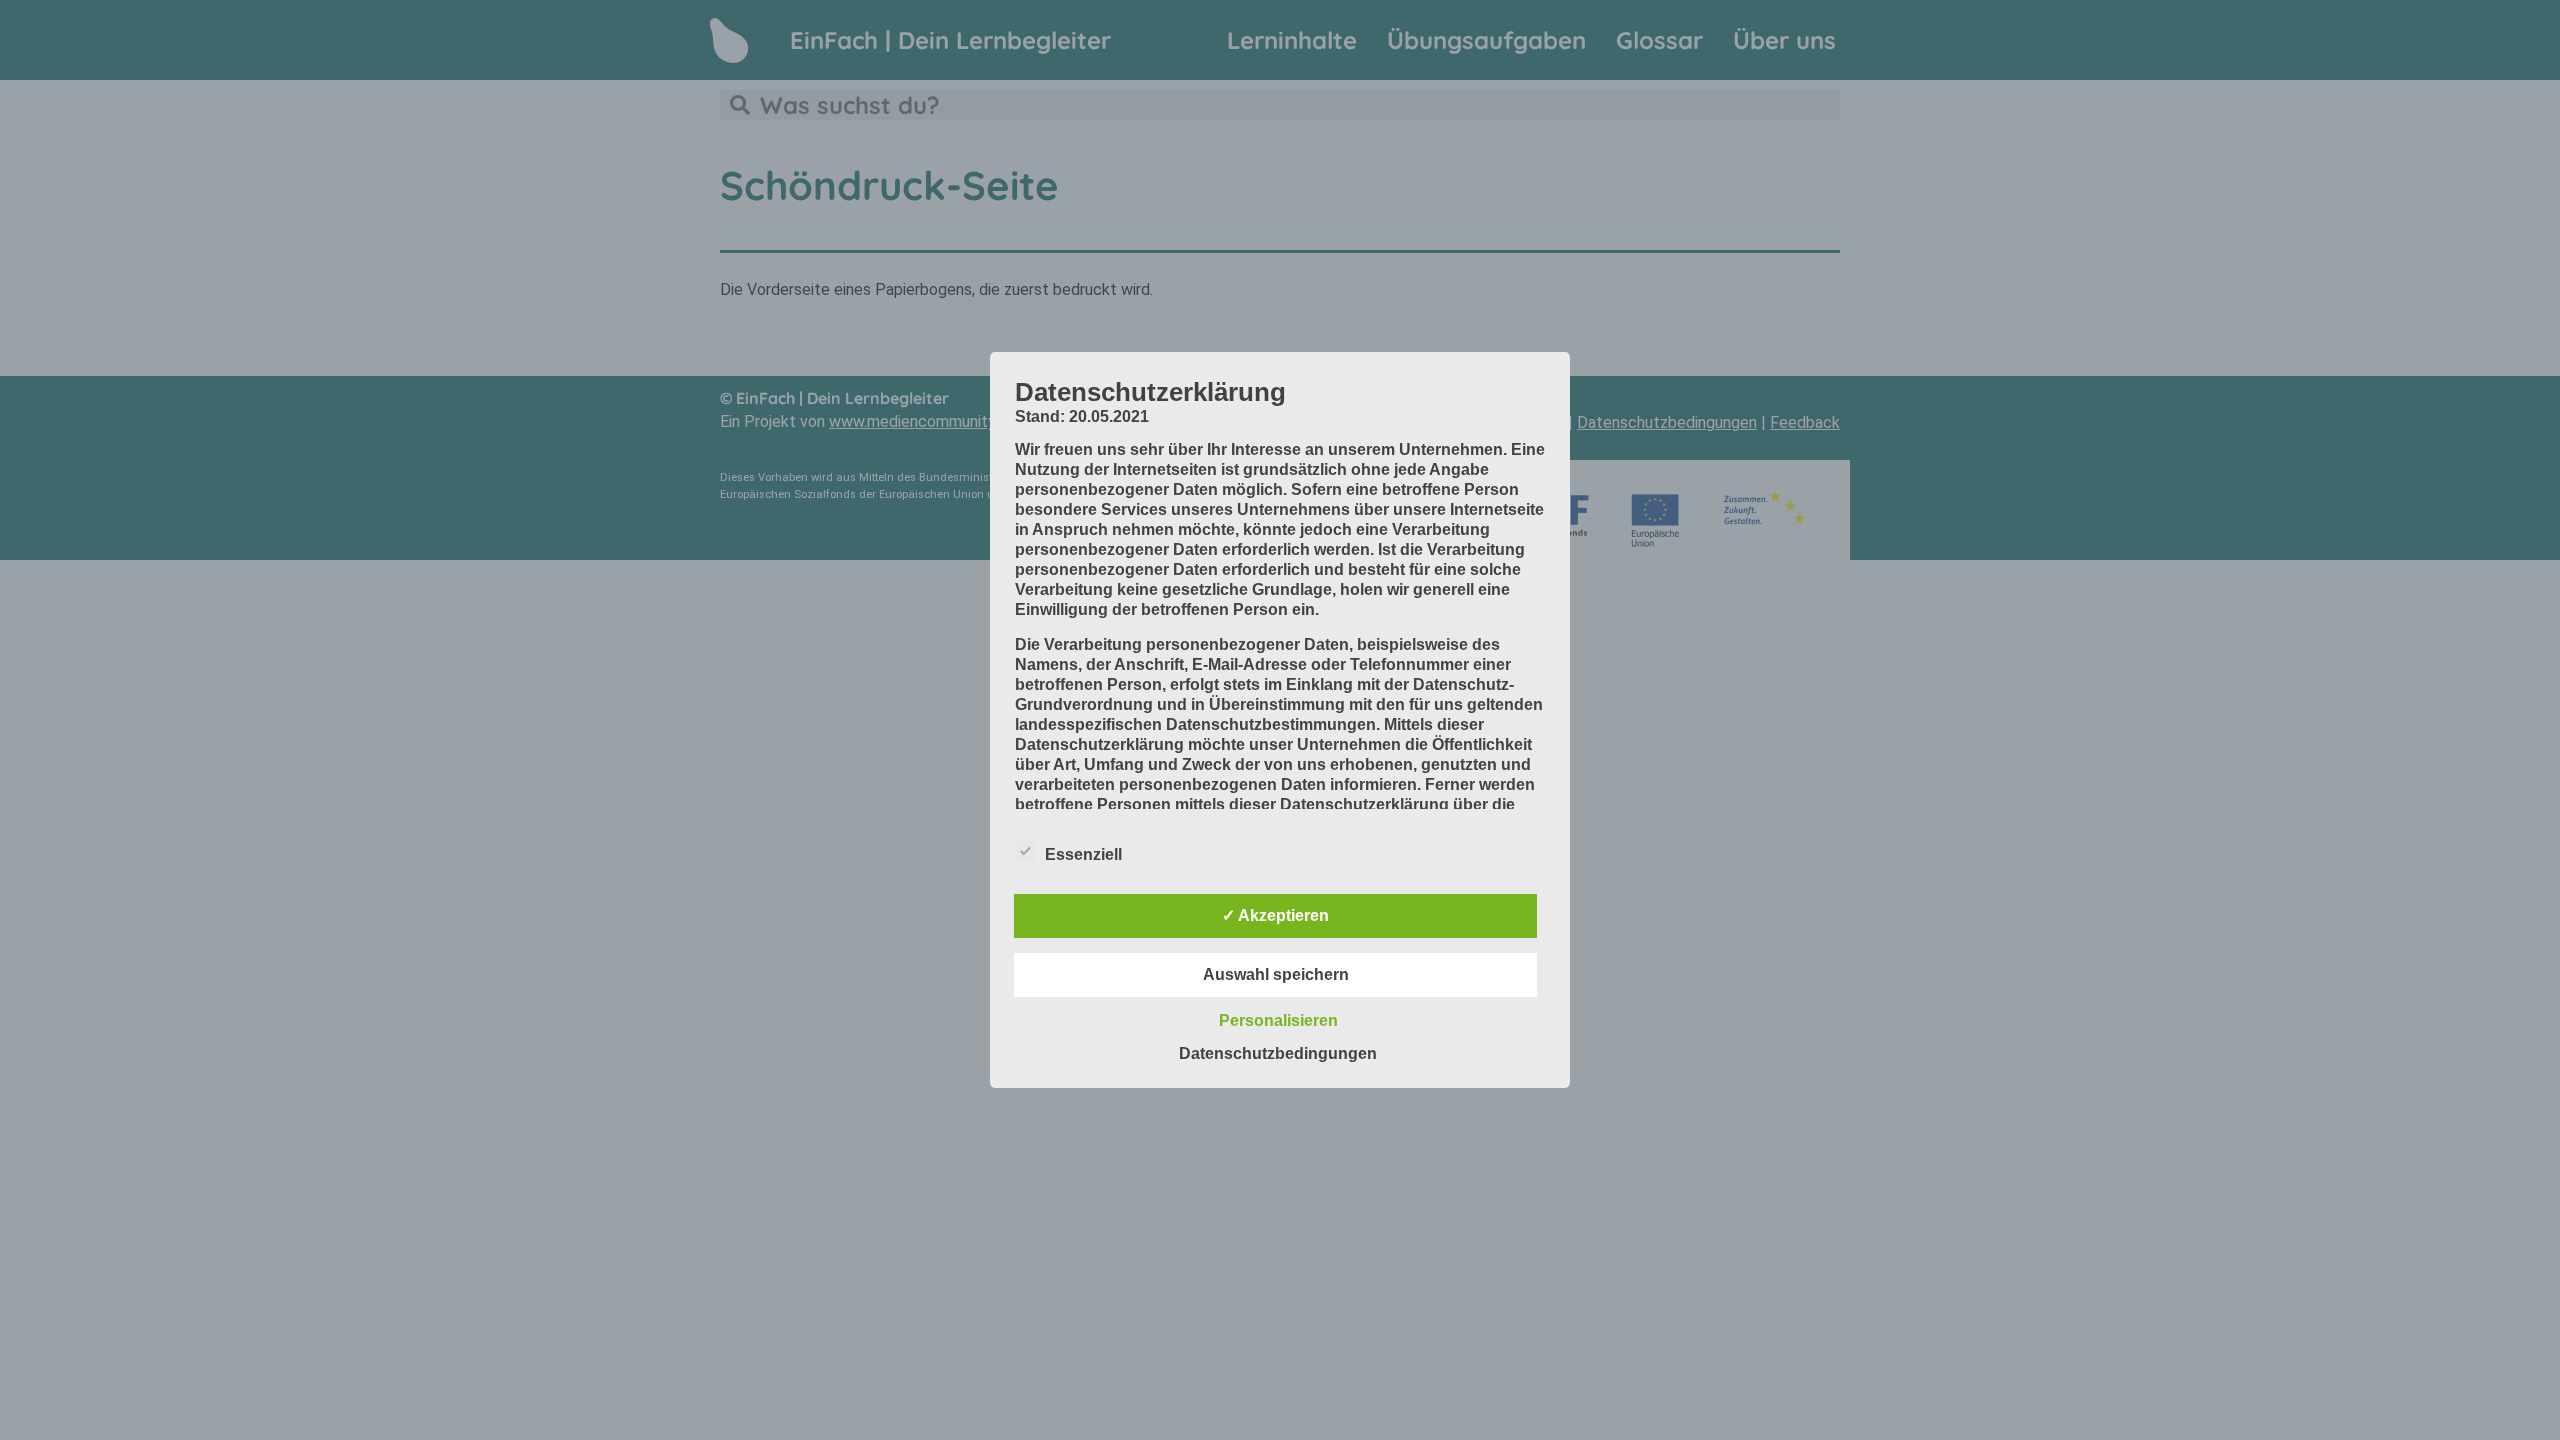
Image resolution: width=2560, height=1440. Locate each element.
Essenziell (1083, 854)
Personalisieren (1278, 1020)
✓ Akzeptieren (1275, 915)
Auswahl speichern (1276, 974)
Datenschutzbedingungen (1278, 1053)
